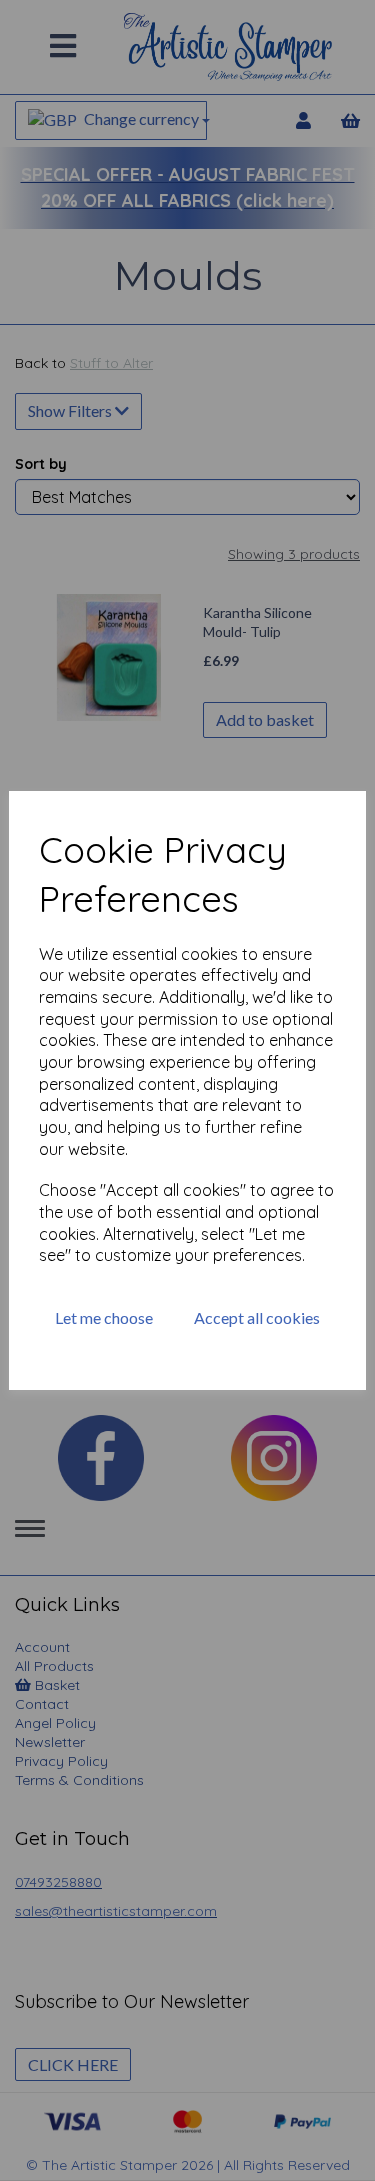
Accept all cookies (257, 1317)
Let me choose (104, 1317)
